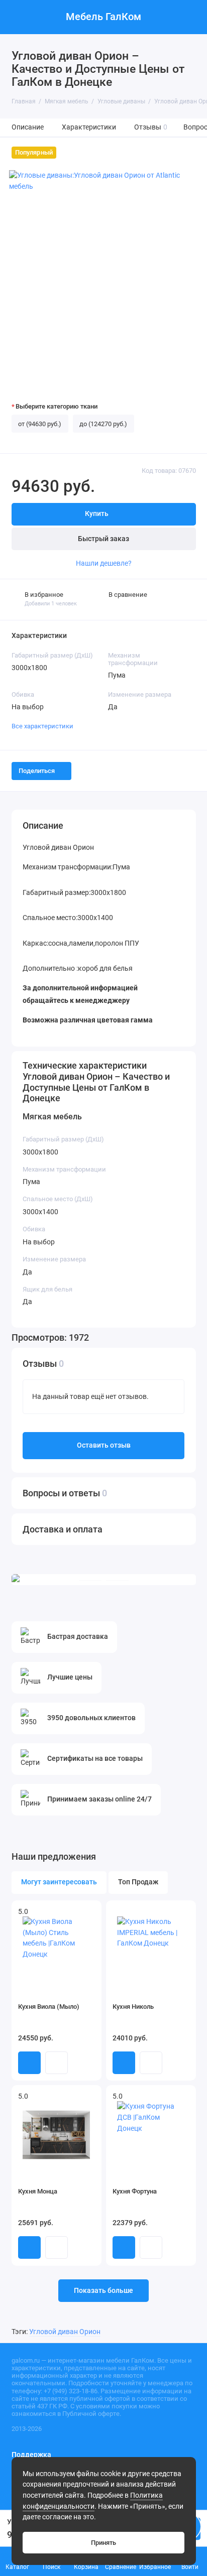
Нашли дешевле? (104, 563)
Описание (28, 127)
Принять (103, 2543)
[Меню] (17, 17)
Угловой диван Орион (65, 2332)
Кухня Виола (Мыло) (49, 2007)
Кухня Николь (133, 2007)
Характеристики (89, 127)
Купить (29, 2063)
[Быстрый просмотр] (57, 2063)
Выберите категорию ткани (57, 406)
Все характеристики (42, 726)
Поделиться (37, 771)
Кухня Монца (38, 2191)
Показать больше (103, 2291)
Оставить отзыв (104, 1445)
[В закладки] (90, 1912)
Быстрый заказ (103, 539)
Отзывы (151, 127)
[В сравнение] (76, 1912)
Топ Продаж (138, 1882)
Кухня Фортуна (135, 2191)
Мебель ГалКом (103, 17)
